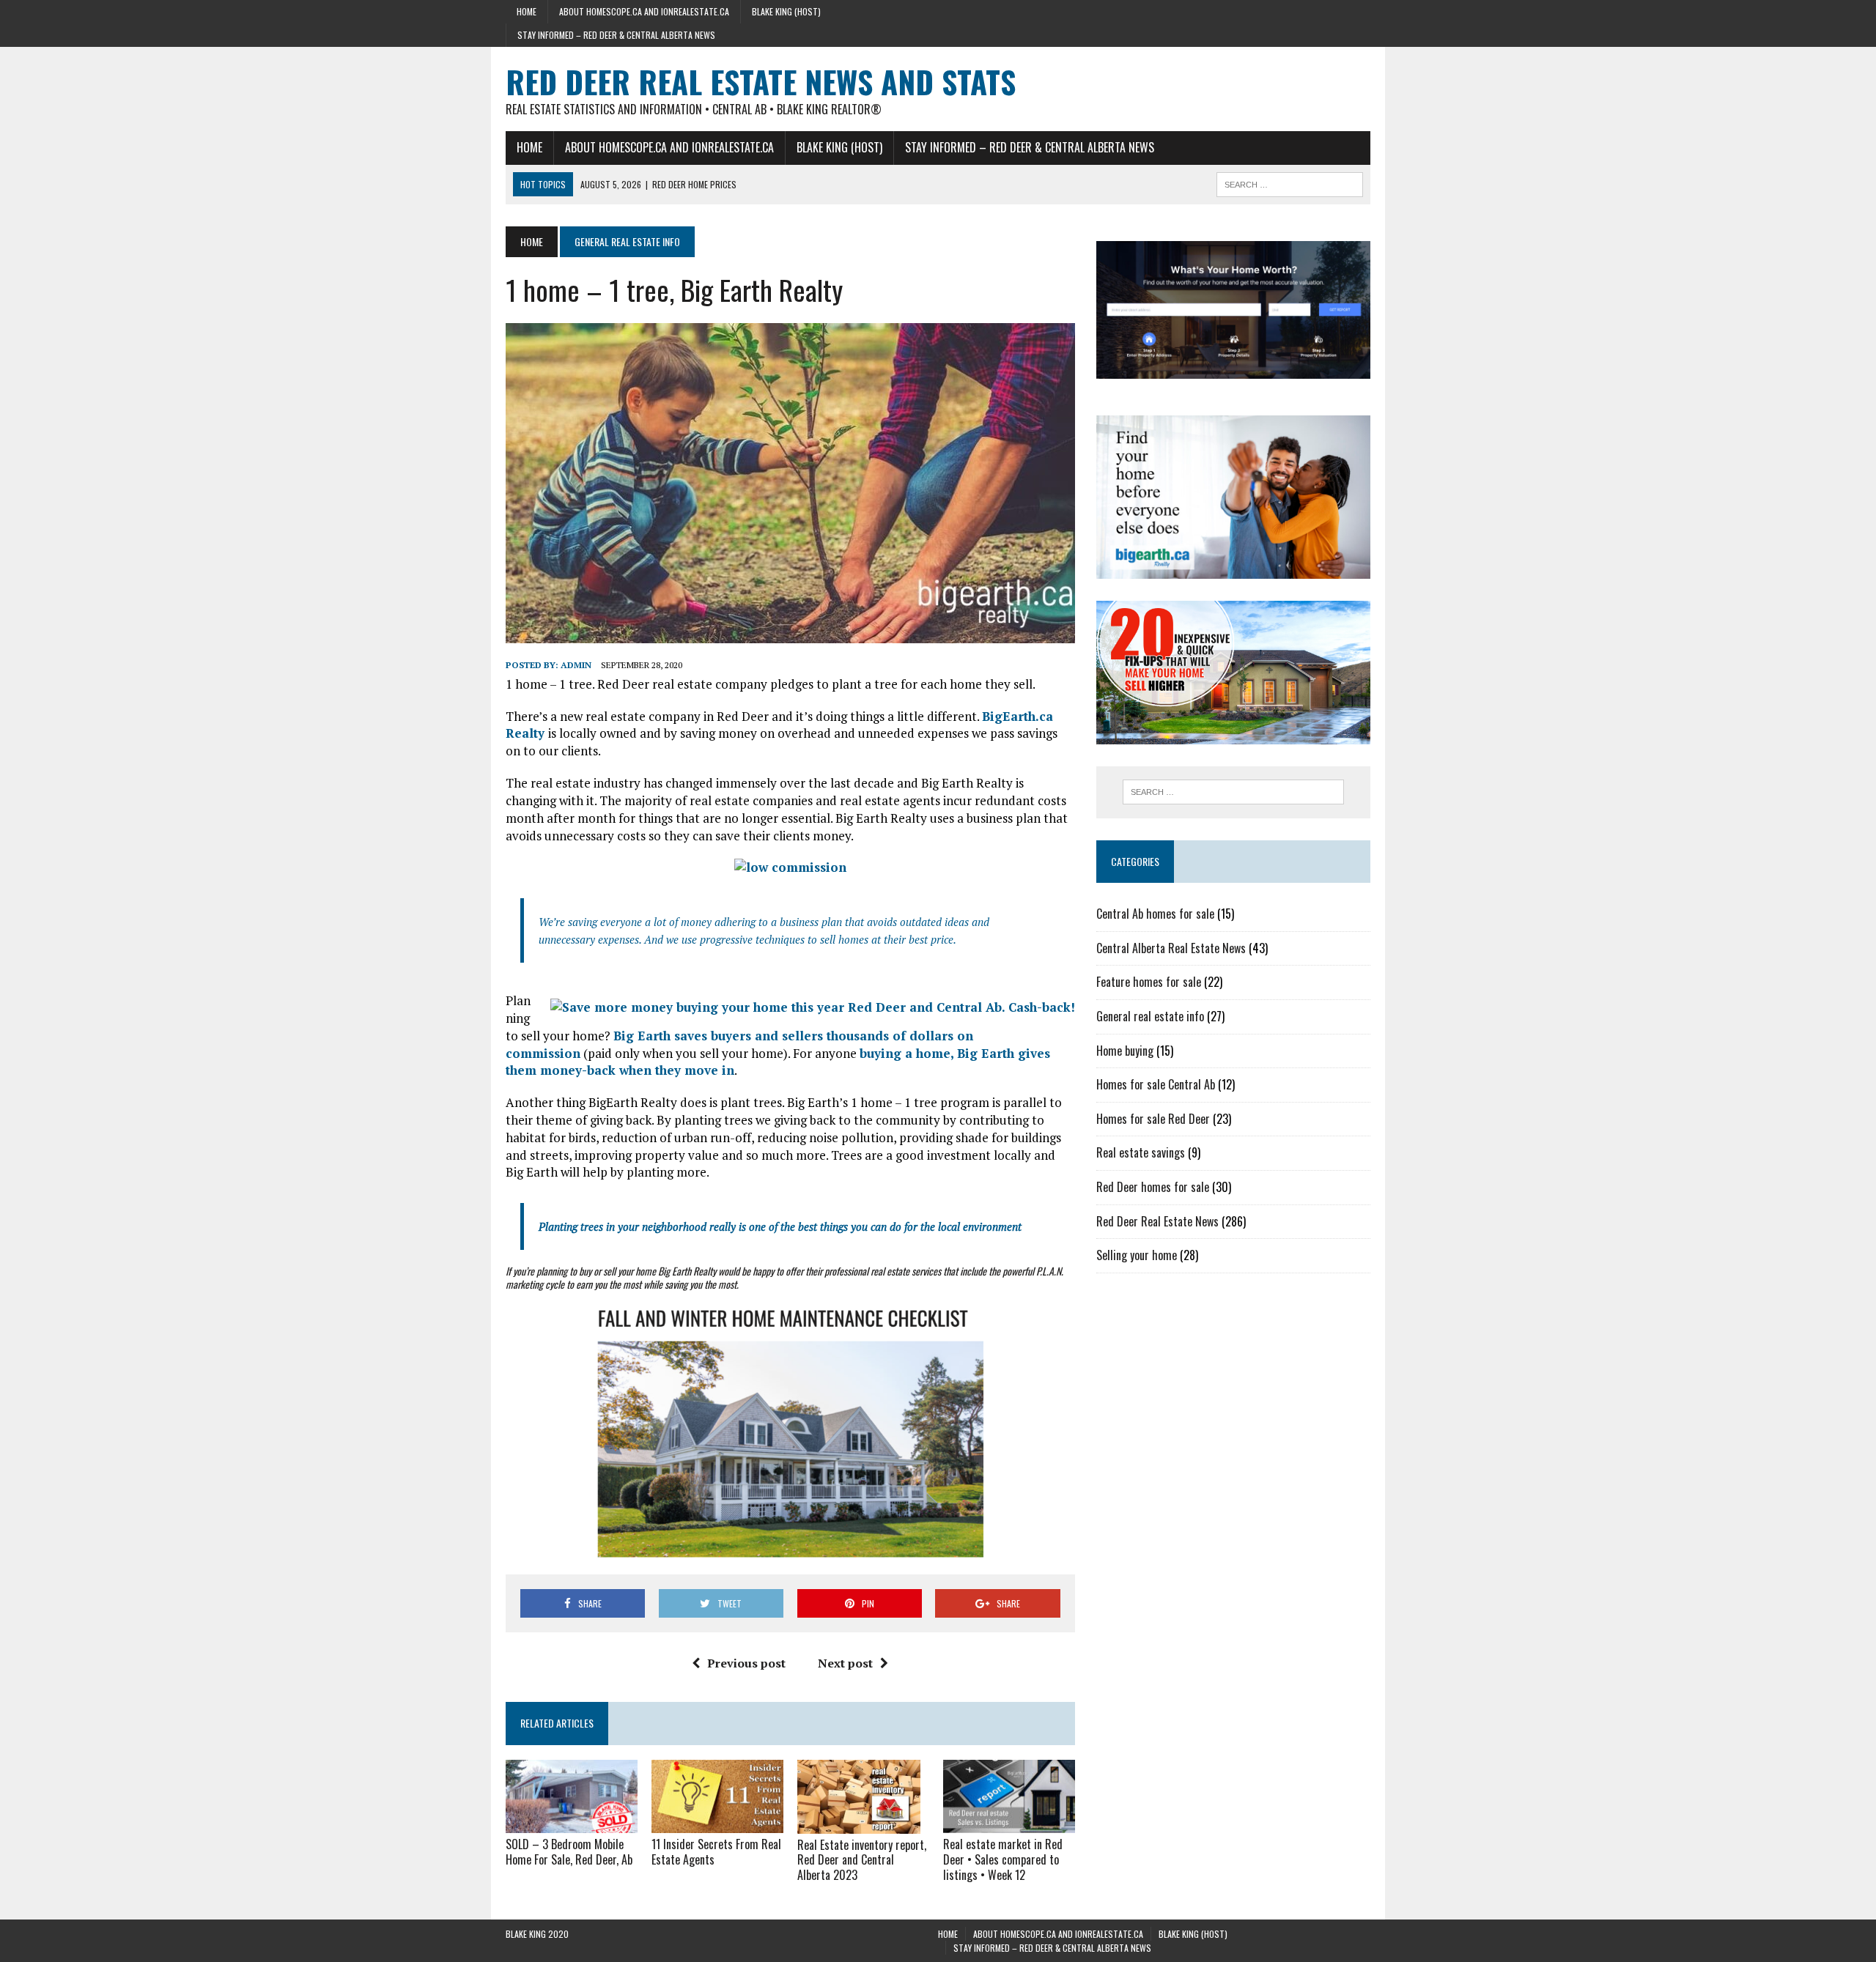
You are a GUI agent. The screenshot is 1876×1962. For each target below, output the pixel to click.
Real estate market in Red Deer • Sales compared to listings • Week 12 (1003, 1859)
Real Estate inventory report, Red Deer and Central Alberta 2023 (862, 1860)
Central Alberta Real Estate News (1171, 948)
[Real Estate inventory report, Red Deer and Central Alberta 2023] (859, 1824)
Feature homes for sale (1149, 982)
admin (576, 665)
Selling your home (1137, 1255)
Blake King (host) (786, 11)
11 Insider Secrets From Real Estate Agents (716, 1852)
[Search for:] (1233, 792)
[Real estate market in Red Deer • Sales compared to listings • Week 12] (1009, 1824)
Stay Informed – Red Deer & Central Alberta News (616, 35)
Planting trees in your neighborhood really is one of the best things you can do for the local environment (780, 1226)
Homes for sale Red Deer (1153, 1119)
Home (527, 11)
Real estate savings (1141, 1152)
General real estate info (1150, 1016)
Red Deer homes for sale (1153, 1187)
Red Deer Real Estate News (1157, 1221)
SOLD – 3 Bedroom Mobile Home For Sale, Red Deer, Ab (569, 1852)
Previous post (746, 1663)
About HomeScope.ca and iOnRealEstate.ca (644, 11)
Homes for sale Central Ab (1156, 1084)
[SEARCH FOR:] (1290, 182)
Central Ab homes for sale (1155, 914)
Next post (845, 1663)
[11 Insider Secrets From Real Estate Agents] (717, 1824)
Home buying (1125, 1051)
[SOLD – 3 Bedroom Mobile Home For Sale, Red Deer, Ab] (572, 1824)
